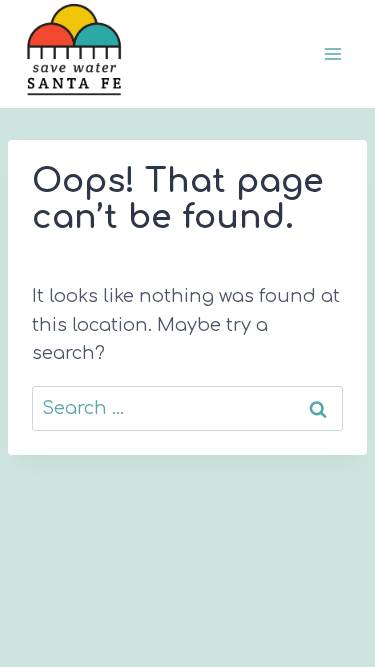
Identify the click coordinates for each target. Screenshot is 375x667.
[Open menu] (332, 54)
